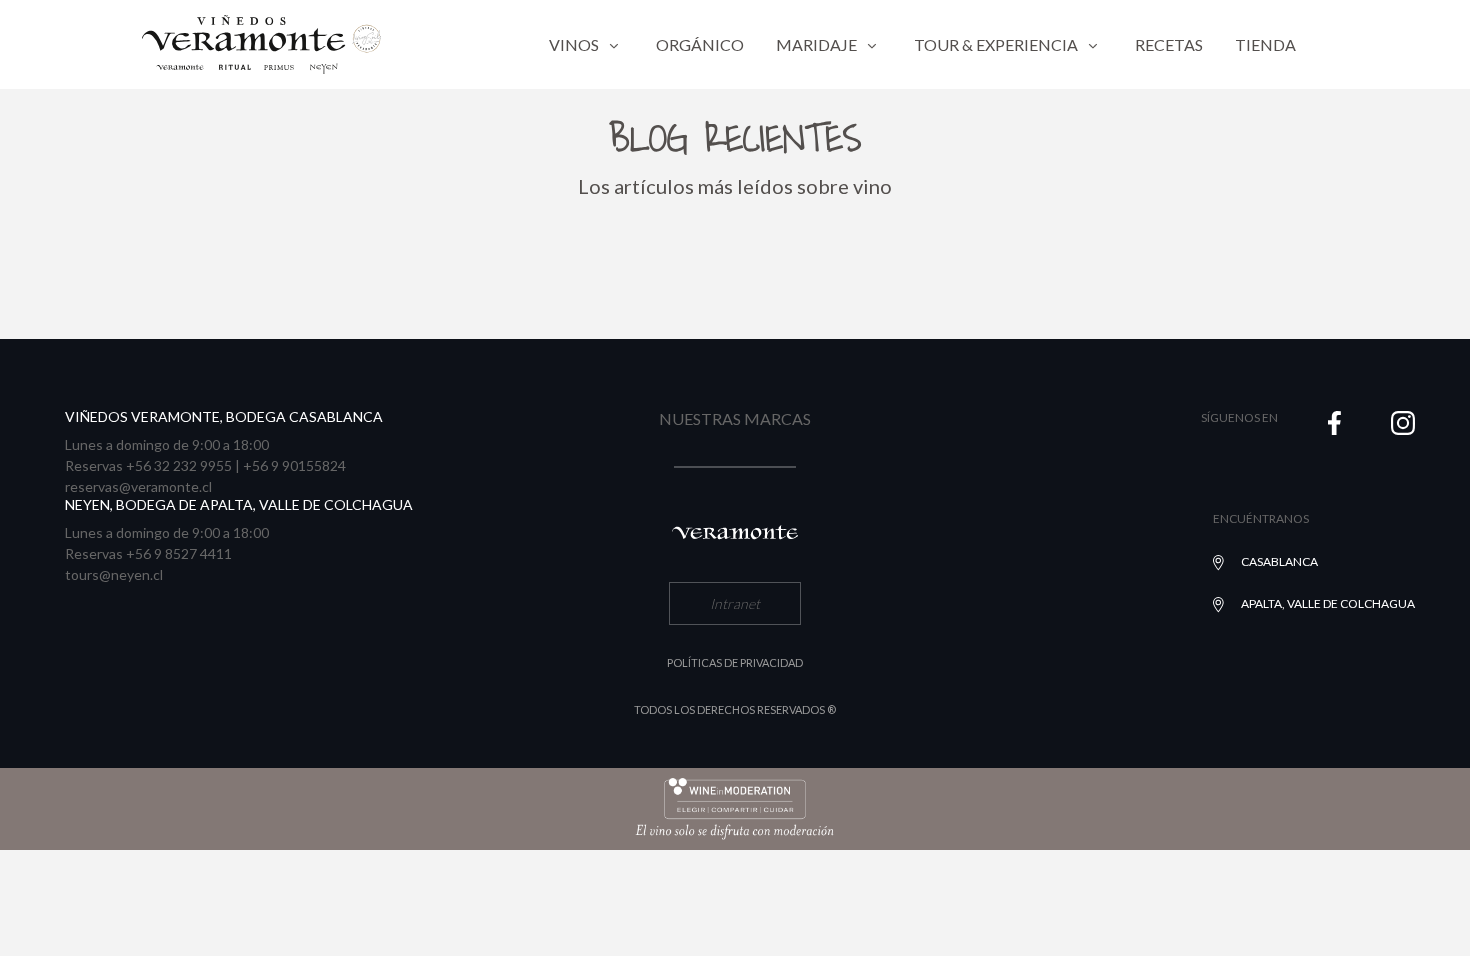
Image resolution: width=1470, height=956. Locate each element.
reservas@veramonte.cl (138, 486)
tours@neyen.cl (114, 574)
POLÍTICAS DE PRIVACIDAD (735, 662)
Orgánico (700, 44)
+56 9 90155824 (294, 465)
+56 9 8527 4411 (179, 553)
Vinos (574, 44)
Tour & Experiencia (996, 44)
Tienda (1265, 44)
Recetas (1169, 44)
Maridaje (816, 44)
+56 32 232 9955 (179, 465)
